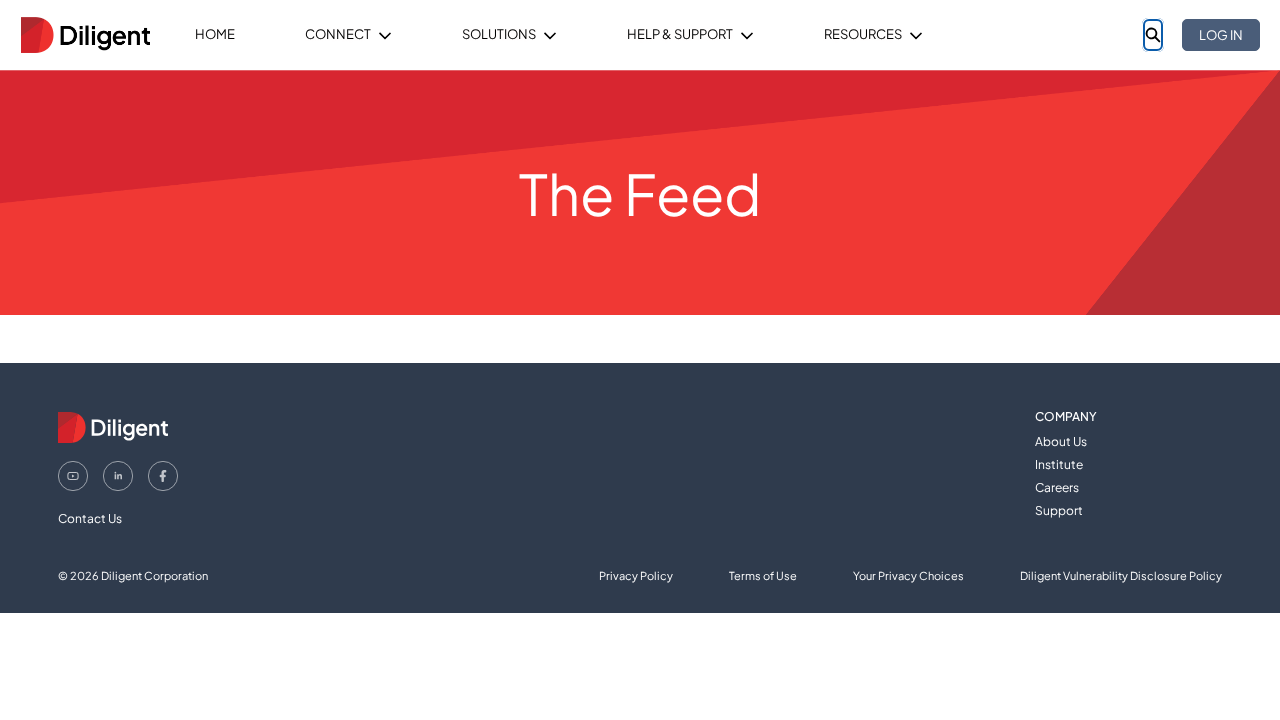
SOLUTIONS (499, 34)
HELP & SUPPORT (680, 34)
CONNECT (338, 34)
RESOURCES (863, 34)
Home (215, 34)
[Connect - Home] (85, 35)
